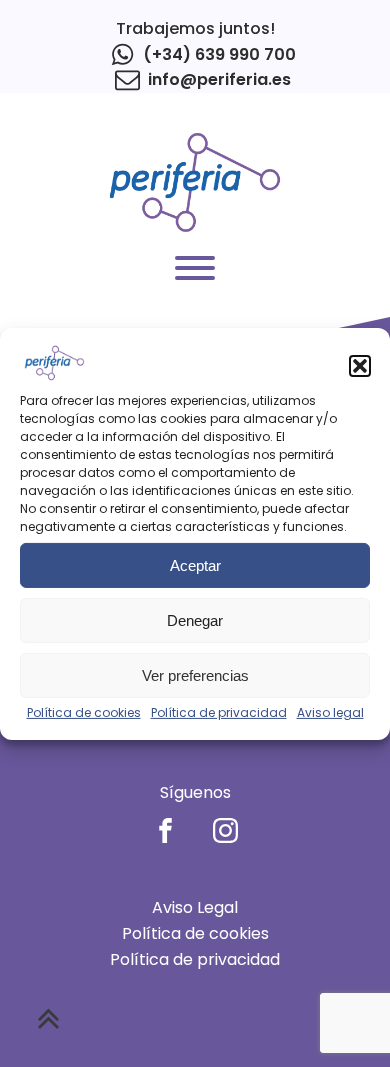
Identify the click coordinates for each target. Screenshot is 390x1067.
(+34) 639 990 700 (219, 54)
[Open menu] (195, 268)
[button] (360, 366)
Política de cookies (84, 712)
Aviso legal (330, 712)
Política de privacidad (219, 712)
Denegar (195, 620)
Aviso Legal (195, 907)
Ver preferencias (195, 675)
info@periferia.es (219, 79)
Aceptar (195, 565)
